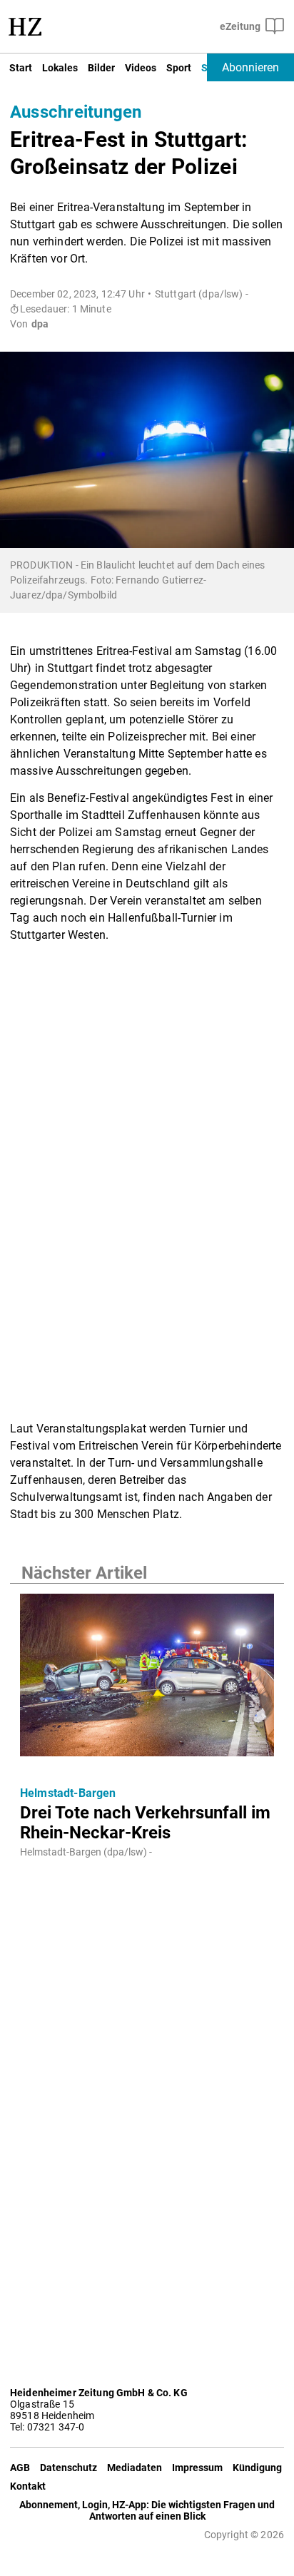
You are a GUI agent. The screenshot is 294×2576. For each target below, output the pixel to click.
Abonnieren (250, 67)
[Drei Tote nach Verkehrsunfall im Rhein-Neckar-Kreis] (147, 1679)
